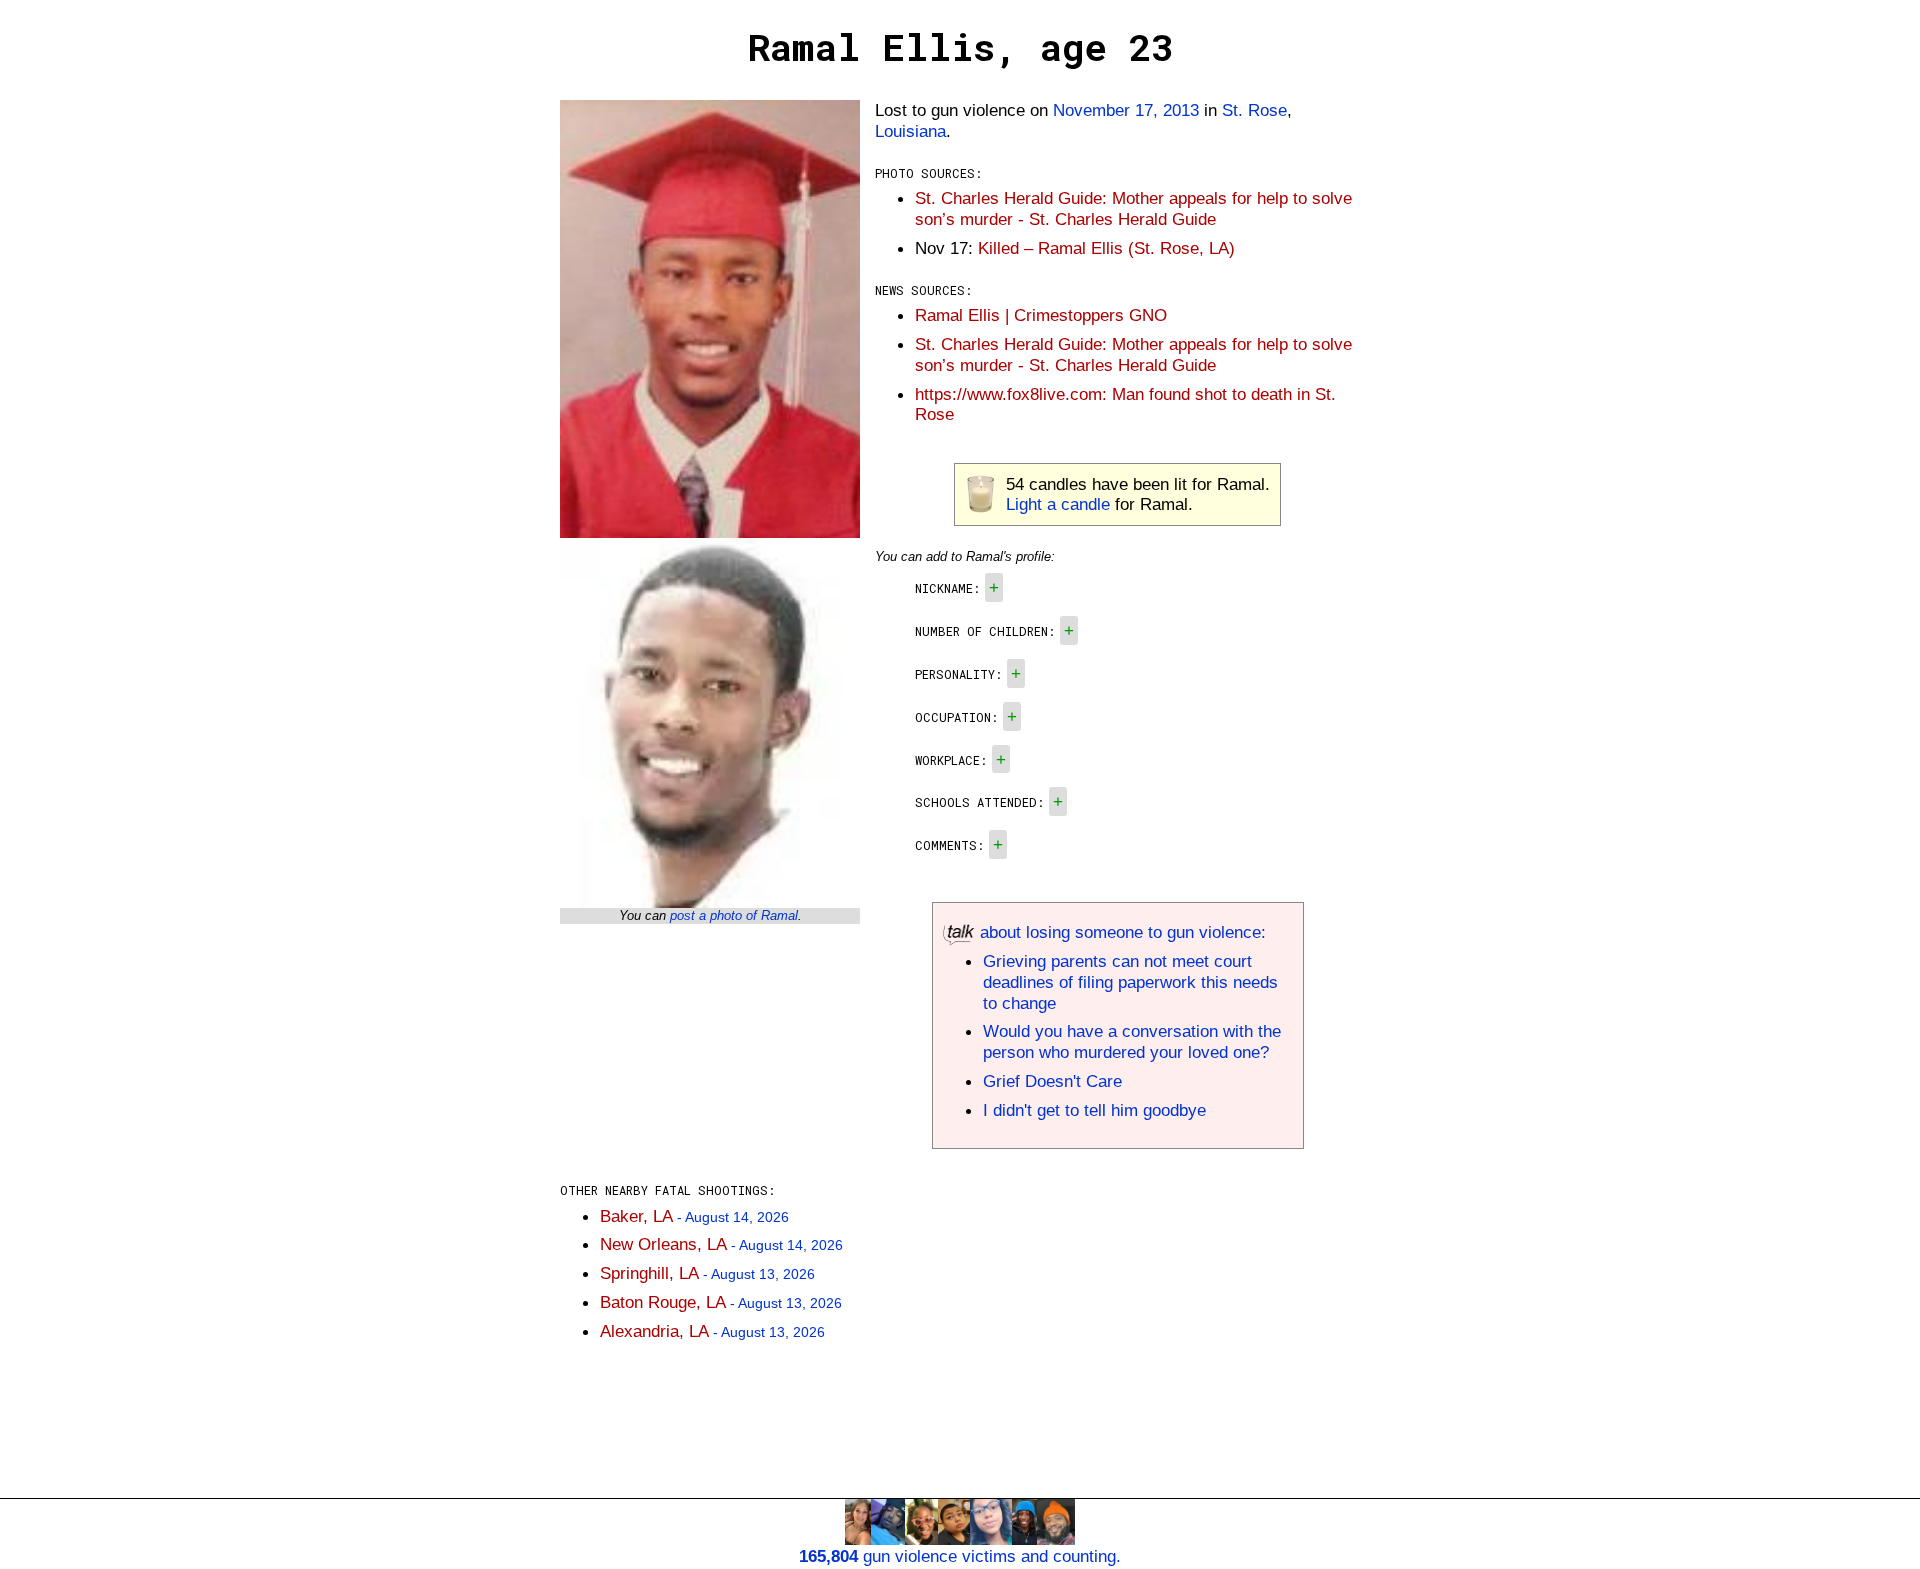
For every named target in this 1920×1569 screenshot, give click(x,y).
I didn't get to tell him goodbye (1094, 1110)
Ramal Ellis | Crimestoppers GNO (1041, 315)
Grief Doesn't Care (1052, 1081)
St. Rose (1254, 110)
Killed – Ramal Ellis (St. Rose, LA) (1106, 248)
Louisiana (910, 131)
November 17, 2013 (1126, 110)
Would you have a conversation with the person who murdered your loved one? (1132, 1041)
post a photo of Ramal (734, 915)
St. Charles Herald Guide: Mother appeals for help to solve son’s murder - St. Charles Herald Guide (1133, 208)
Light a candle (1058, 504)
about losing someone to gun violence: (1120, 932)
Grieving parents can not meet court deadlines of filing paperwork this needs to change (1130, 982)
